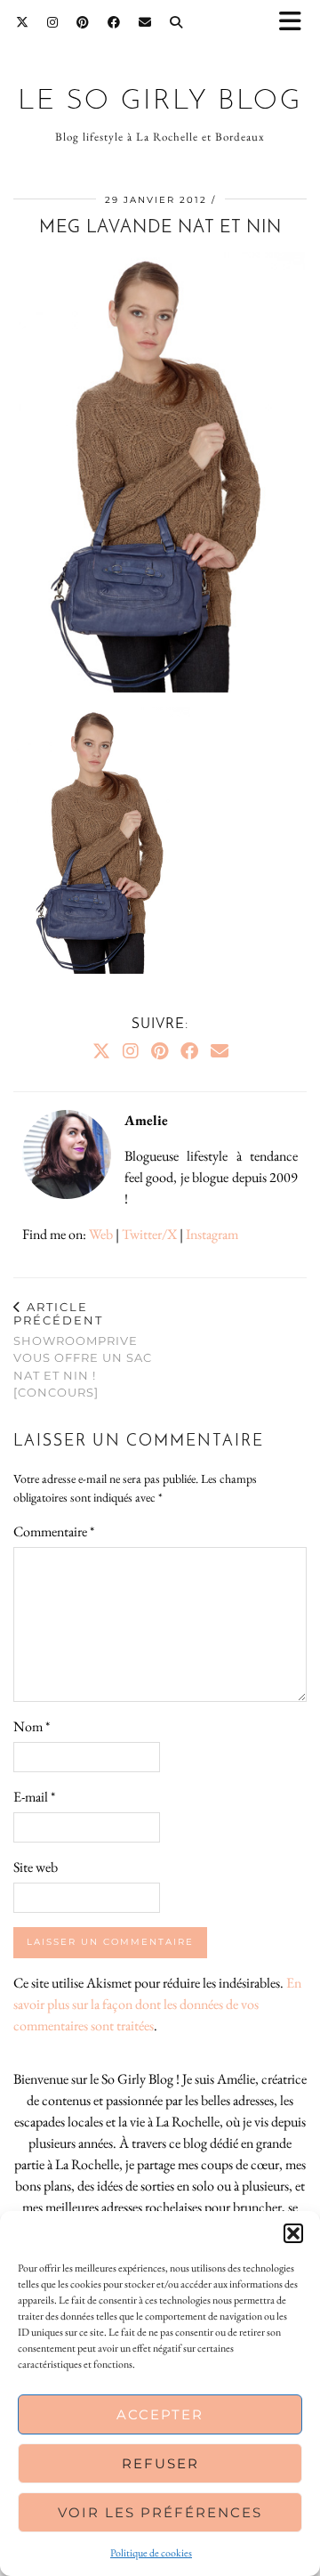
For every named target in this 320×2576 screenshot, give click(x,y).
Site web (36, 1867)
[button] (296, 23)
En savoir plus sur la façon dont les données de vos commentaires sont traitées (157, 2004)
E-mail (34, 1797)
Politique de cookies (151, 2553)
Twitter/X (149, 1234)
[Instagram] (53, 22)
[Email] (145, 22)
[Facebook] (114, 22)
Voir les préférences (160, 2512)
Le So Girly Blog (160, 101)
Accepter (160, 2414)
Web (101, 1234)
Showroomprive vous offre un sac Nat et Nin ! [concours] (83, 1350)
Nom (32, 1726)
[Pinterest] (83, 22)
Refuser (160, 2463)
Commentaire (54, 1531)
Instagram (212, 1234)
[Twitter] (23, 22)
